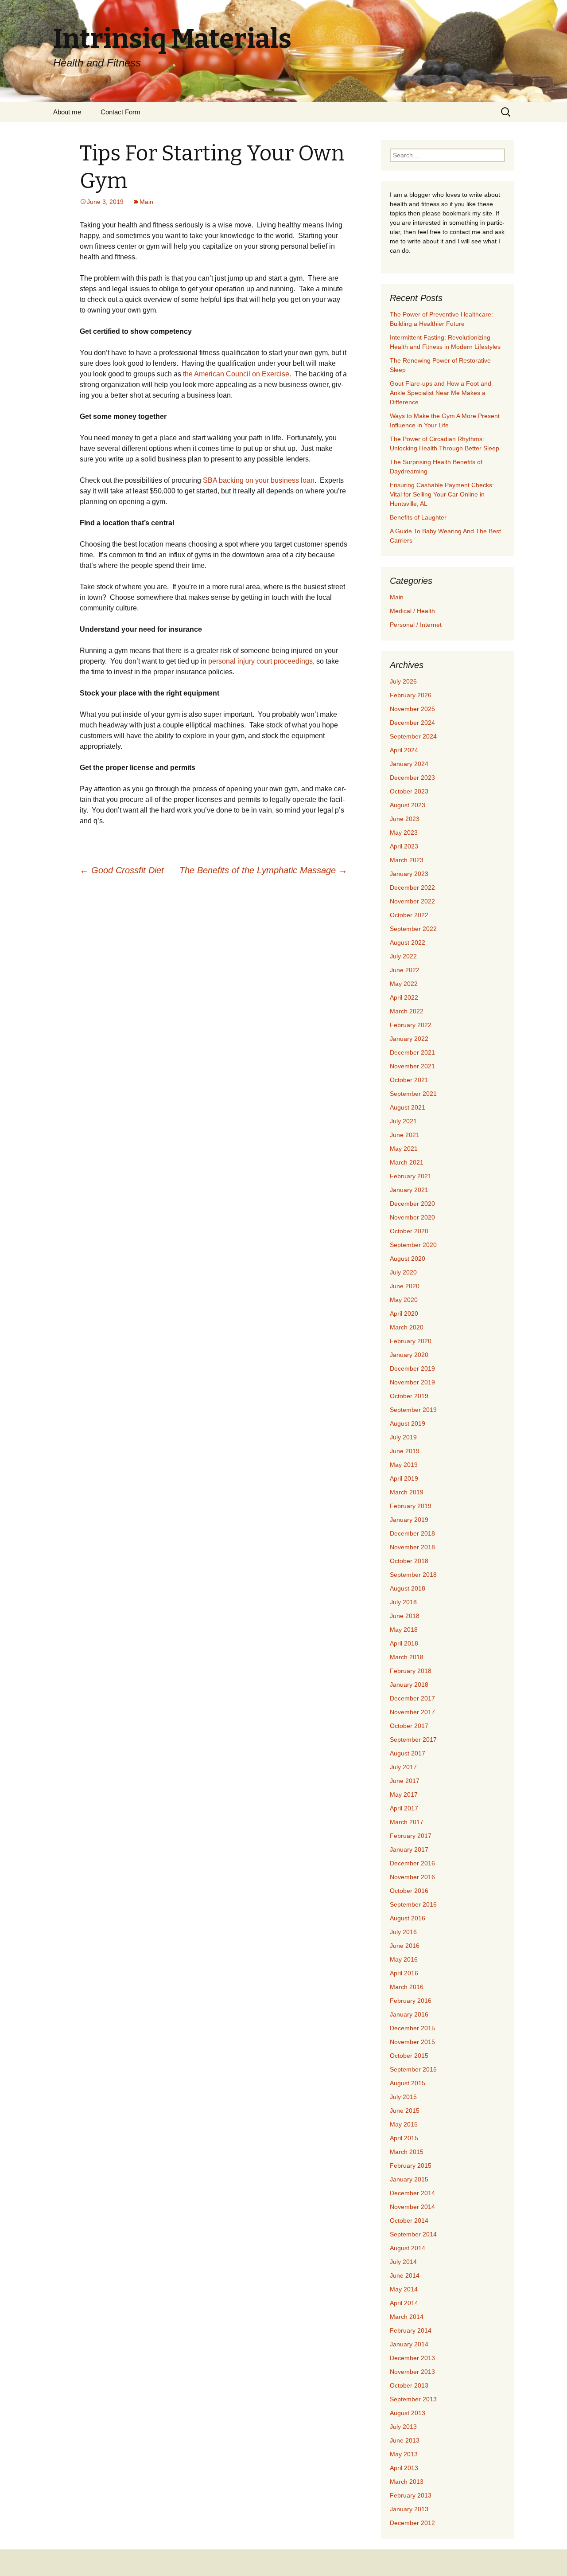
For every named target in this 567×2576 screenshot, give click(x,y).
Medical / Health (412, 611)
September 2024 (413, 736)
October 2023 (409, 791)
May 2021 (404, 1149)
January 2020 (409, 1355)
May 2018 (404, 1630)
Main (146, 202)
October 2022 (409, 915)
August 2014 (408, 2248)
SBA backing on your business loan (259, 480)
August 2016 (408, 1918)
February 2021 (411, 1176)
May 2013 (404, 2454)
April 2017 (404, 1808)
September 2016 (413, 1904)
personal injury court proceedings (260, 661)
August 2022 (408, 942)
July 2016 (403, 1932)
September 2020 (413, 1245)
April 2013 (404, 2468)
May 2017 (404, 1794)
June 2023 (405, 819)
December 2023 (412, 778)
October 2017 (409, 1726)
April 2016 (404, 1973)
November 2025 (412, 709)
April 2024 (404, 750)
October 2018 (409, 1561)
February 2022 (411, 1025)
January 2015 (409, 2179)
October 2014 (409, 2220)
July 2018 (403, 1602)
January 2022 (409, 1039)
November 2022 (412, 901)
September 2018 (413, 1575)
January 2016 (409, 2014)
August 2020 (408, 1259)
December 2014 (412, 2193)
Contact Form (120, 112)
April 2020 (404, 1313)
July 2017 (403, 1767)
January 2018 (409, 1685)
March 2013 (407, 2482)
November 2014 (412, 2207)
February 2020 (411, 1341)
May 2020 (404, 1300)
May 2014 (404, 2289)
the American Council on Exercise (236, 374)
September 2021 (413, 1094)
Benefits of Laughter (418, 517)
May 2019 (404, 1465)
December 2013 (412, 2358)
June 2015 (405, 2111)
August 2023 (408, 805)
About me (67, 112)
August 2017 (408, 1753)
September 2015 (413, 2069)
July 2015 (403, 2097)
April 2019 (404, 1478)
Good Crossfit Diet (122, 870)
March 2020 (407, 1327)
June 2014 (405, 2275)
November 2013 (412, 2372)
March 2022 (407, 1011)
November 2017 (412, 1712)
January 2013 (409, 2509)
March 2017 (407, 1822)
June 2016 (405, 1946)
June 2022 (405, 970)
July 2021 (403, 1121)
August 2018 (408, 1588)
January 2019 (409, 1520)
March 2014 (407, 2317)
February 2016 (411, 2001)
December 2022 (412, 887)
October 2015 (409, 2056)
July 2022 (403, 956)
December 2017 (412, 1698)
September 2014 (413, 2234)
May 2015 (404, 2124)
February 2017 (411, 1836)
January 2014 (409, 2344)
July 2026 (403, 681)
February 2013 (411, 2495)
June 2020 (405, 1286)
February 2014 (411, 2330)
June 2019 (405, 1451)
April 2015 (404, 2138)
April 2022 (404, 997)
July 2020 (403, 1272)
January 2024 (409, 764)
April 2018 (404, 1643)
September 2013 (413, 2399)
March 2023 (407, 860)
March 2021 (407, 1162)
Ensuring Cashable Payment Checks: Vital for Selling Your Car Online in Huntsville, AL (442, 494)
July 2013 (403, 2427)
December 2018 (412, 1533)
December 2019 (412, 1368)
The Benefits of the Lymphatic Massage (263, 870)
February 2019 (411, 1506)
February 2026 (411, 695)
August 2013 (408, 2413)
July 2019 (403, 1437)
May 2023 (404, 833)
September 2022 (413, 929)
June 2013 (405, 2440)
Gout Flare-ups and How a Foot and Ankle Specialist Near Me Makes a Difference (441, 393)
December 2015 (412, 2028)
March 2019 (407, 1492)
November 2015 (412, 2042)
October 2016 (409, 1891)
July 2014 (403, 2262)
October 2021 (409, 1080)
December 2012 (412, 2523)
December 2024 (412, 723)
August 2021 (408, 1107)
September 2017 (413, 1739)
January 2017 (409, 1849)
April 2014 (404, 2303)
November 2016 (412, 1877)
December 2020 (412, 1204)
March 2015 (407, 2152)
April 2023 (404, 846)
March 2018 (407, 1657)
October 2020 (409, 1231)
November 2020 (412, 1217)
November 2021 (412, 1066)
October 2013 (409, 2385)
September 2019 (413, 1410)
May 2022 (404, 984)
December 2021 (412, 1052)
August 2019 (408, 1423)
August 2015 (408, 2083)
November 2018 (412, 1547)
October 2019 (409, 1396)
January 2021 (409, 1190)
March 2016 (407, 1987)
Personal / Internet (416, 625)
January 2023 (409, 874)
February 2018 (411, 1671)
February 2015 (411, 2166)
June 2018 (405, 1616)
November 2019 (412, 1382)
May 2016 (404, 1959)
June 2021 (405, 1135)
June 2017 (405, 1781)
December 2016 (412, 1863)
